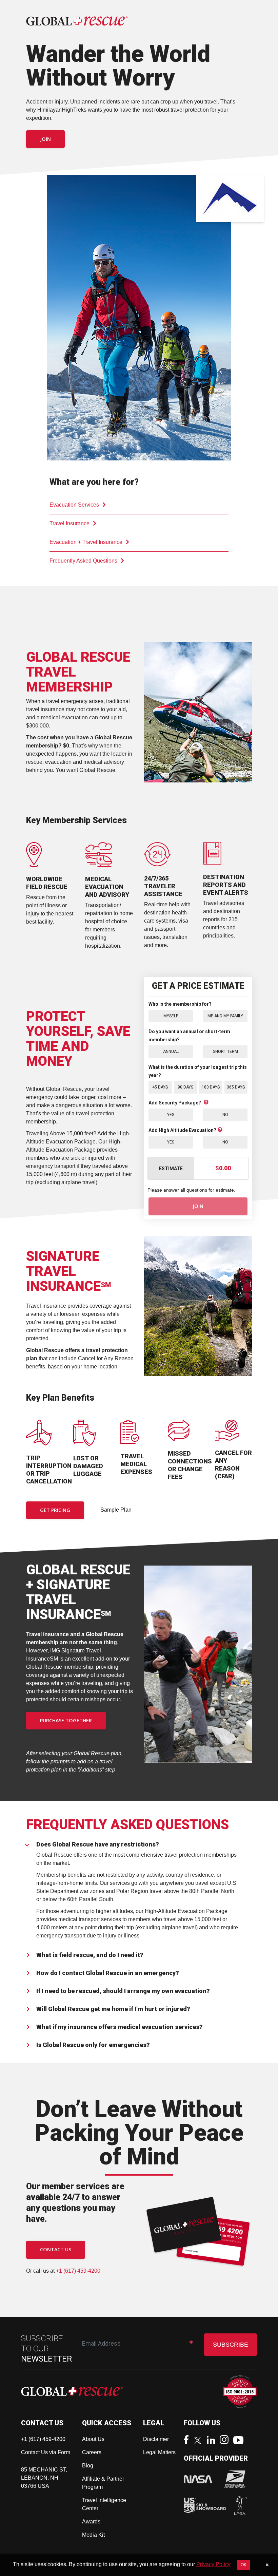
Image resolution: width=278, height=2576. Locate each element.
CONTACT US (56, 2249)
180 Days (211, 1087)
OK (244, 2565)
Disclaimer (156, 2439)
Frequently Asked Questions (83, 561)
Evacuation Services (74, 505)
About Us (93, 2439)
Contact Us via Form (46, 2452)
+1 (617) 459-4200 (78, 2271)
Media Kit (93, 2535)
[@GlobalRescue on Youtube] (240, 2441)
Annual (171, 1052)
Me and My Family (225, 1016)
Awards (91, 2522)
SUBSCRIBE (231, 2345)
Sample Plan (116, 1510)
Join (45, 139)
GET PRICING (55, 1510)
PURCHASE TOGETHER (66, 1720)
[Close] (267, 2565)
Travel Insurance (69, 523)
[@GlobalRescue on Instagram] (226, 2440)
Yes (171, 1115)
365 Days (236, 1087)
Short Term (225, 1052)
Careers (92, 2452)
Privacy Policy (213, 2564)
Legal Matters (159, 2452)
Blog (88, 2466)
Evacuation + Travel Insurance (86, 542)
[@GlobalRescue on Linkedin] (213, 2441)
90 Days (185, 1087)
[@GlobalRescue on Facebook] (188, 2440)
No (225, 1115)
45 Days (160, 1087)
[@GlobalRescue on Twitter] (199, 2441)
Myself (171, 1016)
